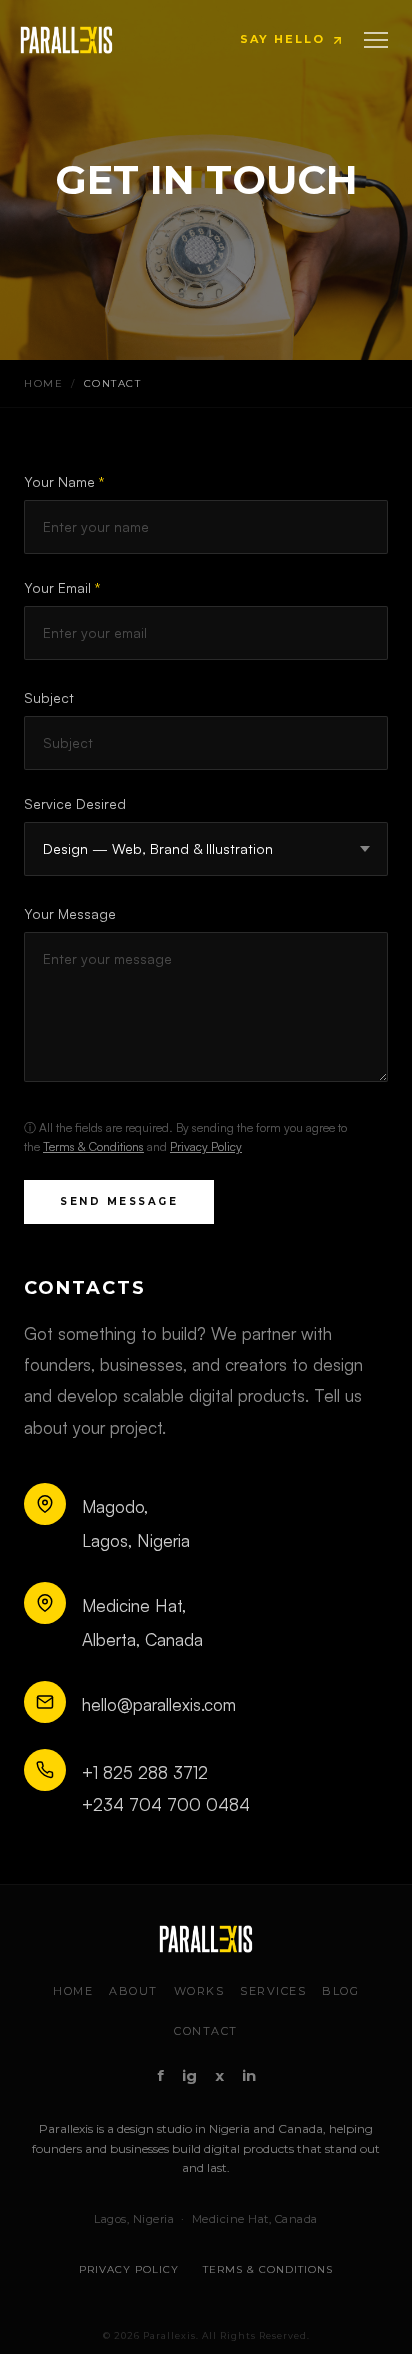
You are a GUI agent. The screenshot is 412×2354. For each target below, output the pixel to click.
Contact (206, 2031)
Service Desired (75, 803)
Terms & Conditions (93, 1146)
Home (43, 383)
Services (273, 1991)
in (249, 2075)
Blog (340, 1991)
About (133, 1991)
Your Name (64, 481)
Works (199, 1991)
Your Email (62, 587)
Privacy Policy (206, 1146)
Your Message (70, 913)
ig (189, 2075)
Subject (49, 697)
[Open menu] (376, 40)
